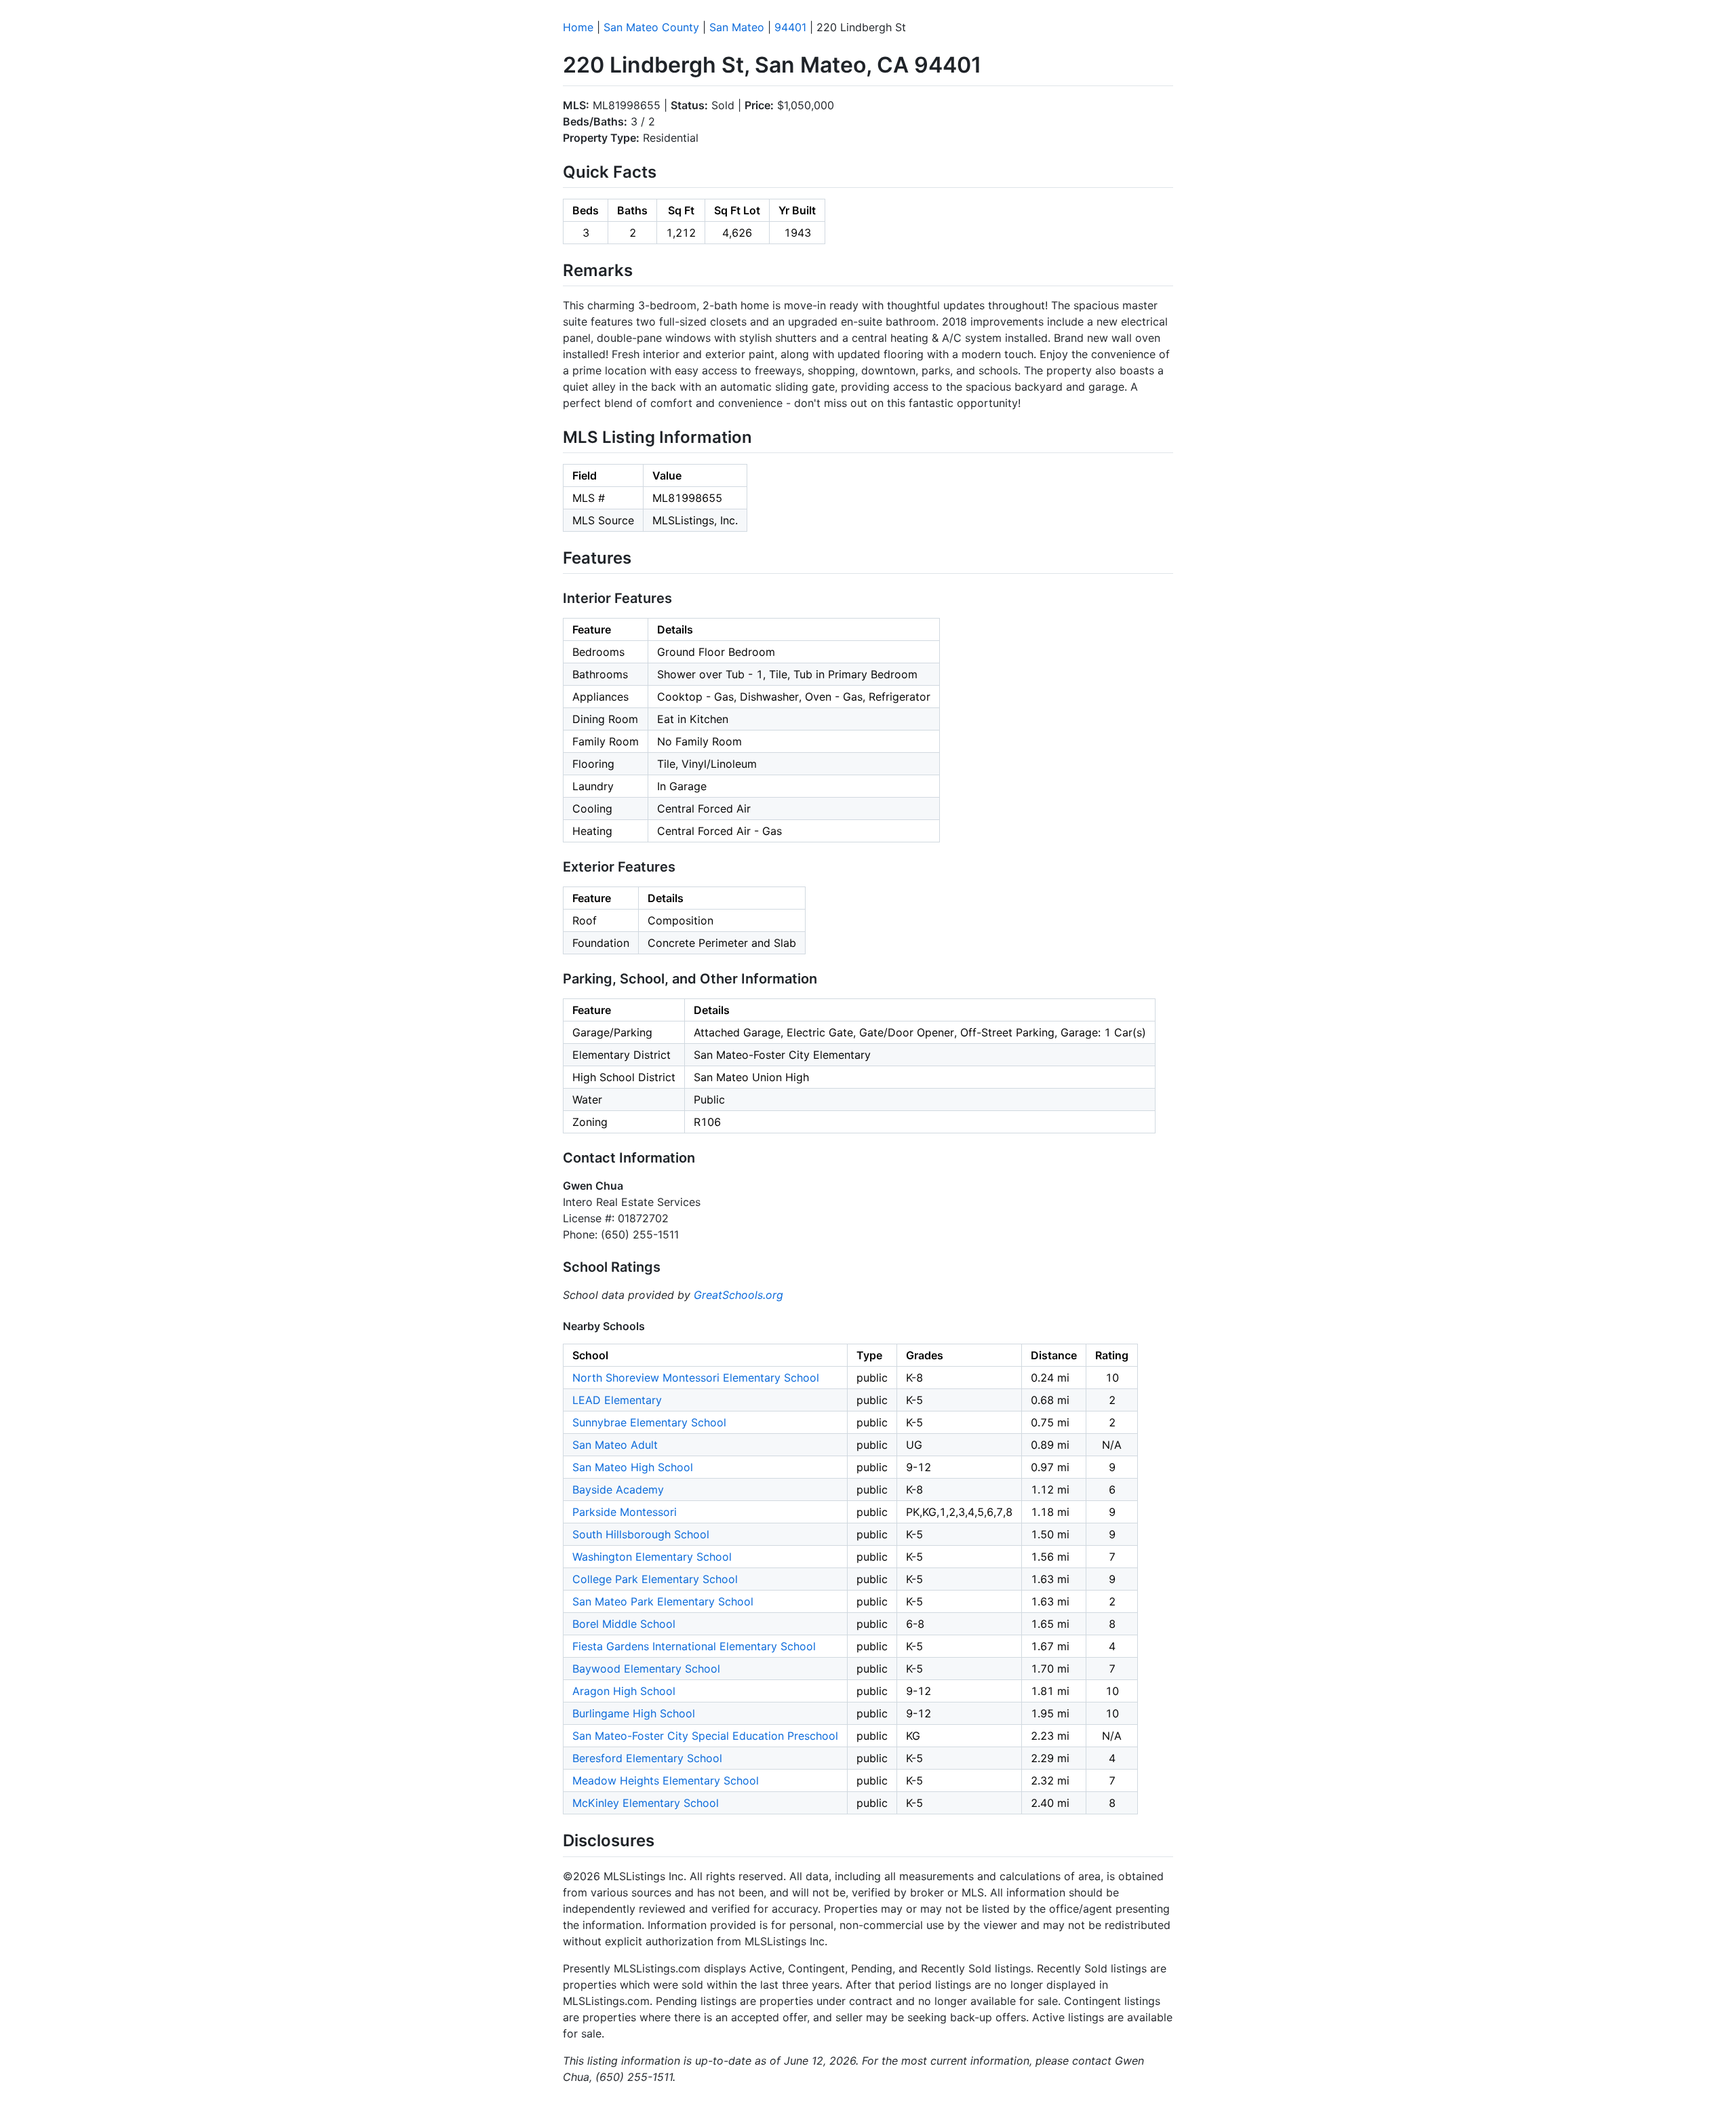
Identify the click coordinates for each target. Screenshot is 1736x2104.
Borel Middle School (624, 1624)
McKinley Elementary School (646, 1803)
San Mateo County (651, 27)
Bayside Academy (618, 1489)
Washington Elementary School (652, 1557)
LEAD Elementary (617, 1400)
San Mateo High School (633, 1467)
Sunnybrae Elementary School (649, 1422)
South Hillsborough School (641, 1534)
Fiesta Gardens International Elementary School (694, 1646)
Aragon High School (624, 1691)
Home (578, 27)
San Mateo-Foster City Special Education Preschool (705, 1736)
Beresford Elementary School (647, 1758)
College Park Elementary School (655, 1579)
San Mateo (737, 27)
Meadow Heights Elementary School (666, 1780)
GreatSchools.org (738, 1295)
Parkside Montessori (625, 1512)
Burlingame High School (634, 1713)
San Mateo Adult (615, 1445)
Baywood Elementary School (646, 1669)
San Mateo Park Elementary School (663, 1601)
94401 (790, 27)
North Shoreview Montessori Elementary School (696, 1378)
